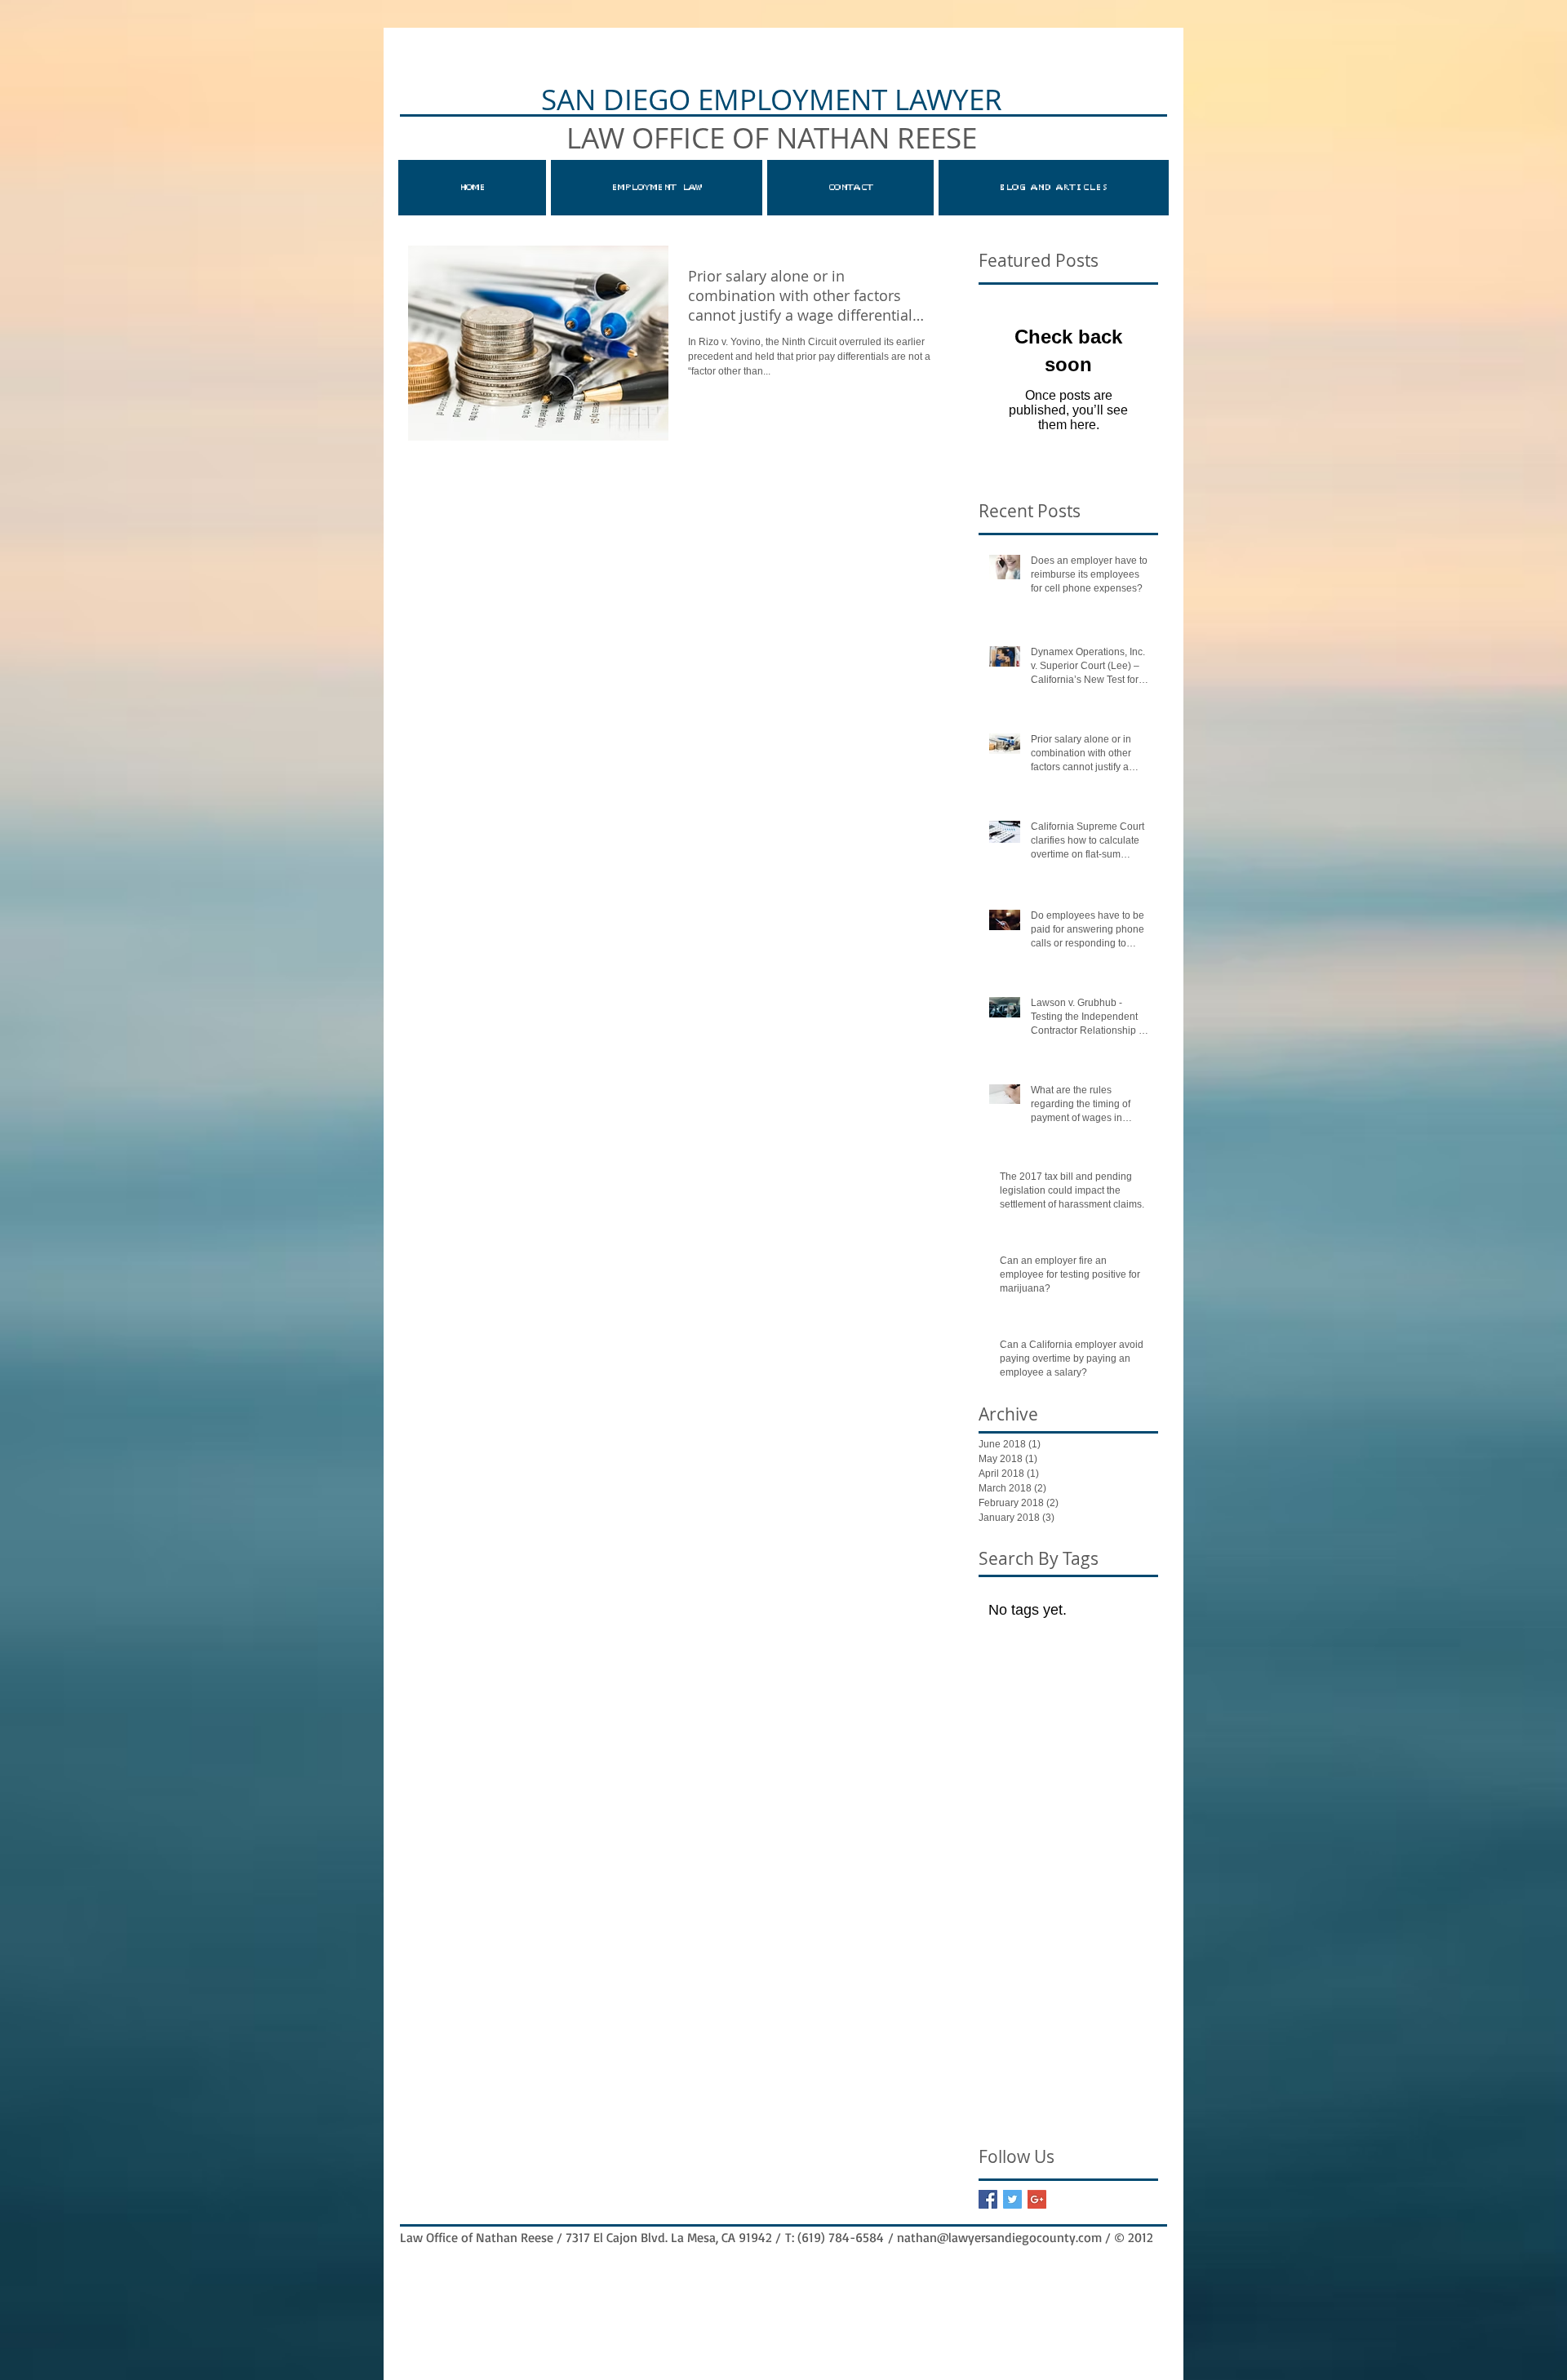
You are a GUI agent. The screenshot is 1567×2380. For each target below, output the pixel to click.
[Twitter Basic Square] (1012, 2199)
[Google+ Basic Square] (1037, 2199)
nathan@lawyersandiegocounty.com (999, 2237)
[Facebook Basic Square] (988, 2199)
